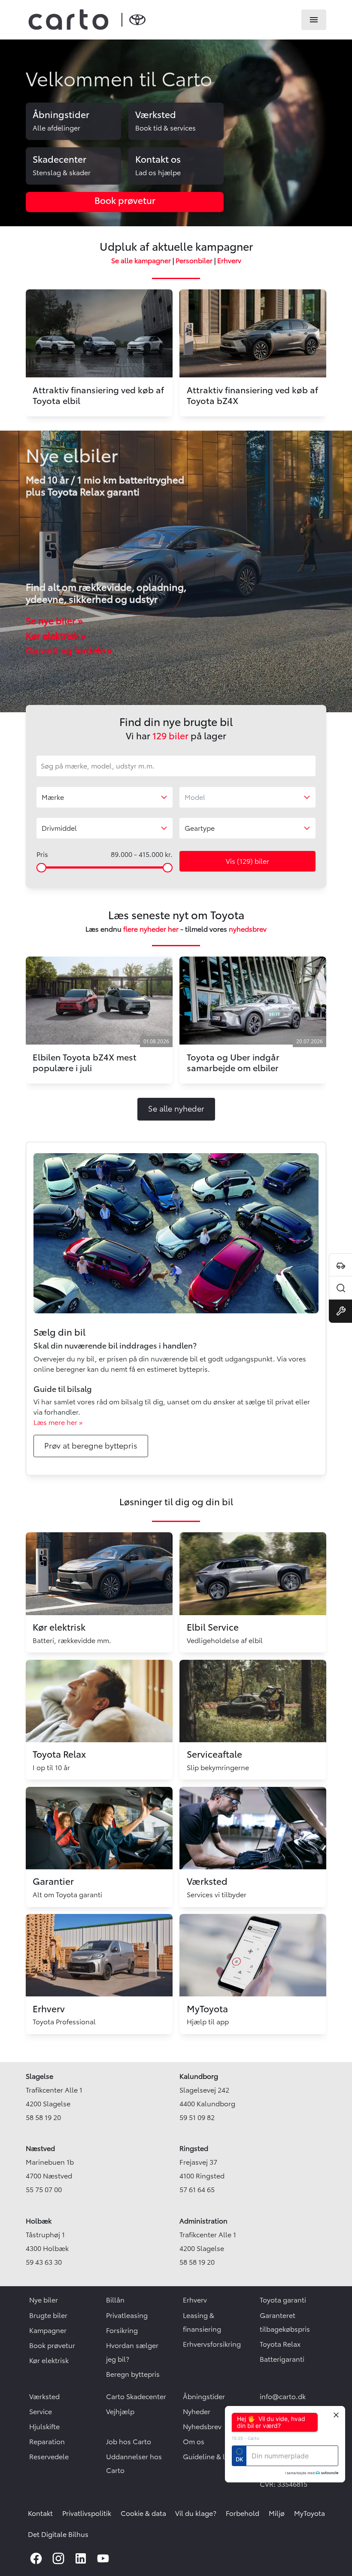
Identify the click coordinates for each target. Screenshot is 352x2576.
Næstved (40, 2148)
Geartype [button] (200, 828)
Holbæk (39, 2221)
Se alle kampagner (141, 261)
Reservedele (49, 2457)
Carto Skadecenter (136, 2397)
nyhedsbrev (248, 929)
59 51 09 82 (197, 2117)
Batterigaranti (282, 2359)
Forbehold (243, 2513)
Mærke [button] (53, 797)
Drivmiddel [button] (59, 828)
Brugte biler (48, 2315)
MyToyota (310, 2513)
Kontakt (40, 2513)
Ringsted (194, 2148)
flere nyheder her (151, 929)
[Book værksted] (340, 1311)
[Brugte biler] (340, 1288)
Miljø (277, 2513)
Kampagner (48, 2330)
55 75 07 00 (44, 2190)
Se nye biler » (54, 621)
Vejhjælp (120, 2412)
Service (41, 2412)
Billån (115, 2300)
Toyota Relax (280, 2344)
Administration (203, 2221)
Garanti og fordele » (69, 651)
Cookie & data (143, 2513)
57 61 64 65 (197, 2190)
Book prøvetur (52, 2345)
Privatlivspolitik (87, 2513)
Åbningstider (204, 2397)
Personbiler (194, 261)
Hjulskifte (44, 2427)
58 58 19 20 (43, 2117)
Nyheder (197, 2412)
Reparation (47, 2442)
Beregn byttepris (133, 2374)
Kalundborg (199, 2076)
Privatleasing (127, 2315)
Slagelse (39, 2076)
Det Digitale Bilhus (58, 2534)
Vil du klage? (196, 2513)
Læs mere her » (58, 1422)
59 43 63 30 (44, 2262)
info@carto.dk (283, 2397)
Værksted (44, 2397)
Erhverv (229, 261)
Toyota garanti (283, 2300)
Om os (194, 2442)
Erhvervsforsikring (212, 2344)
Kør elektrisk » (56, 636)
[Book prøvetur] (340, 1265)
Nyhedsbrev (202, 2427)
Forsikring (122, 2330)
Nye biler (44, 2300)
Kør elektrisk (49, 2360)
